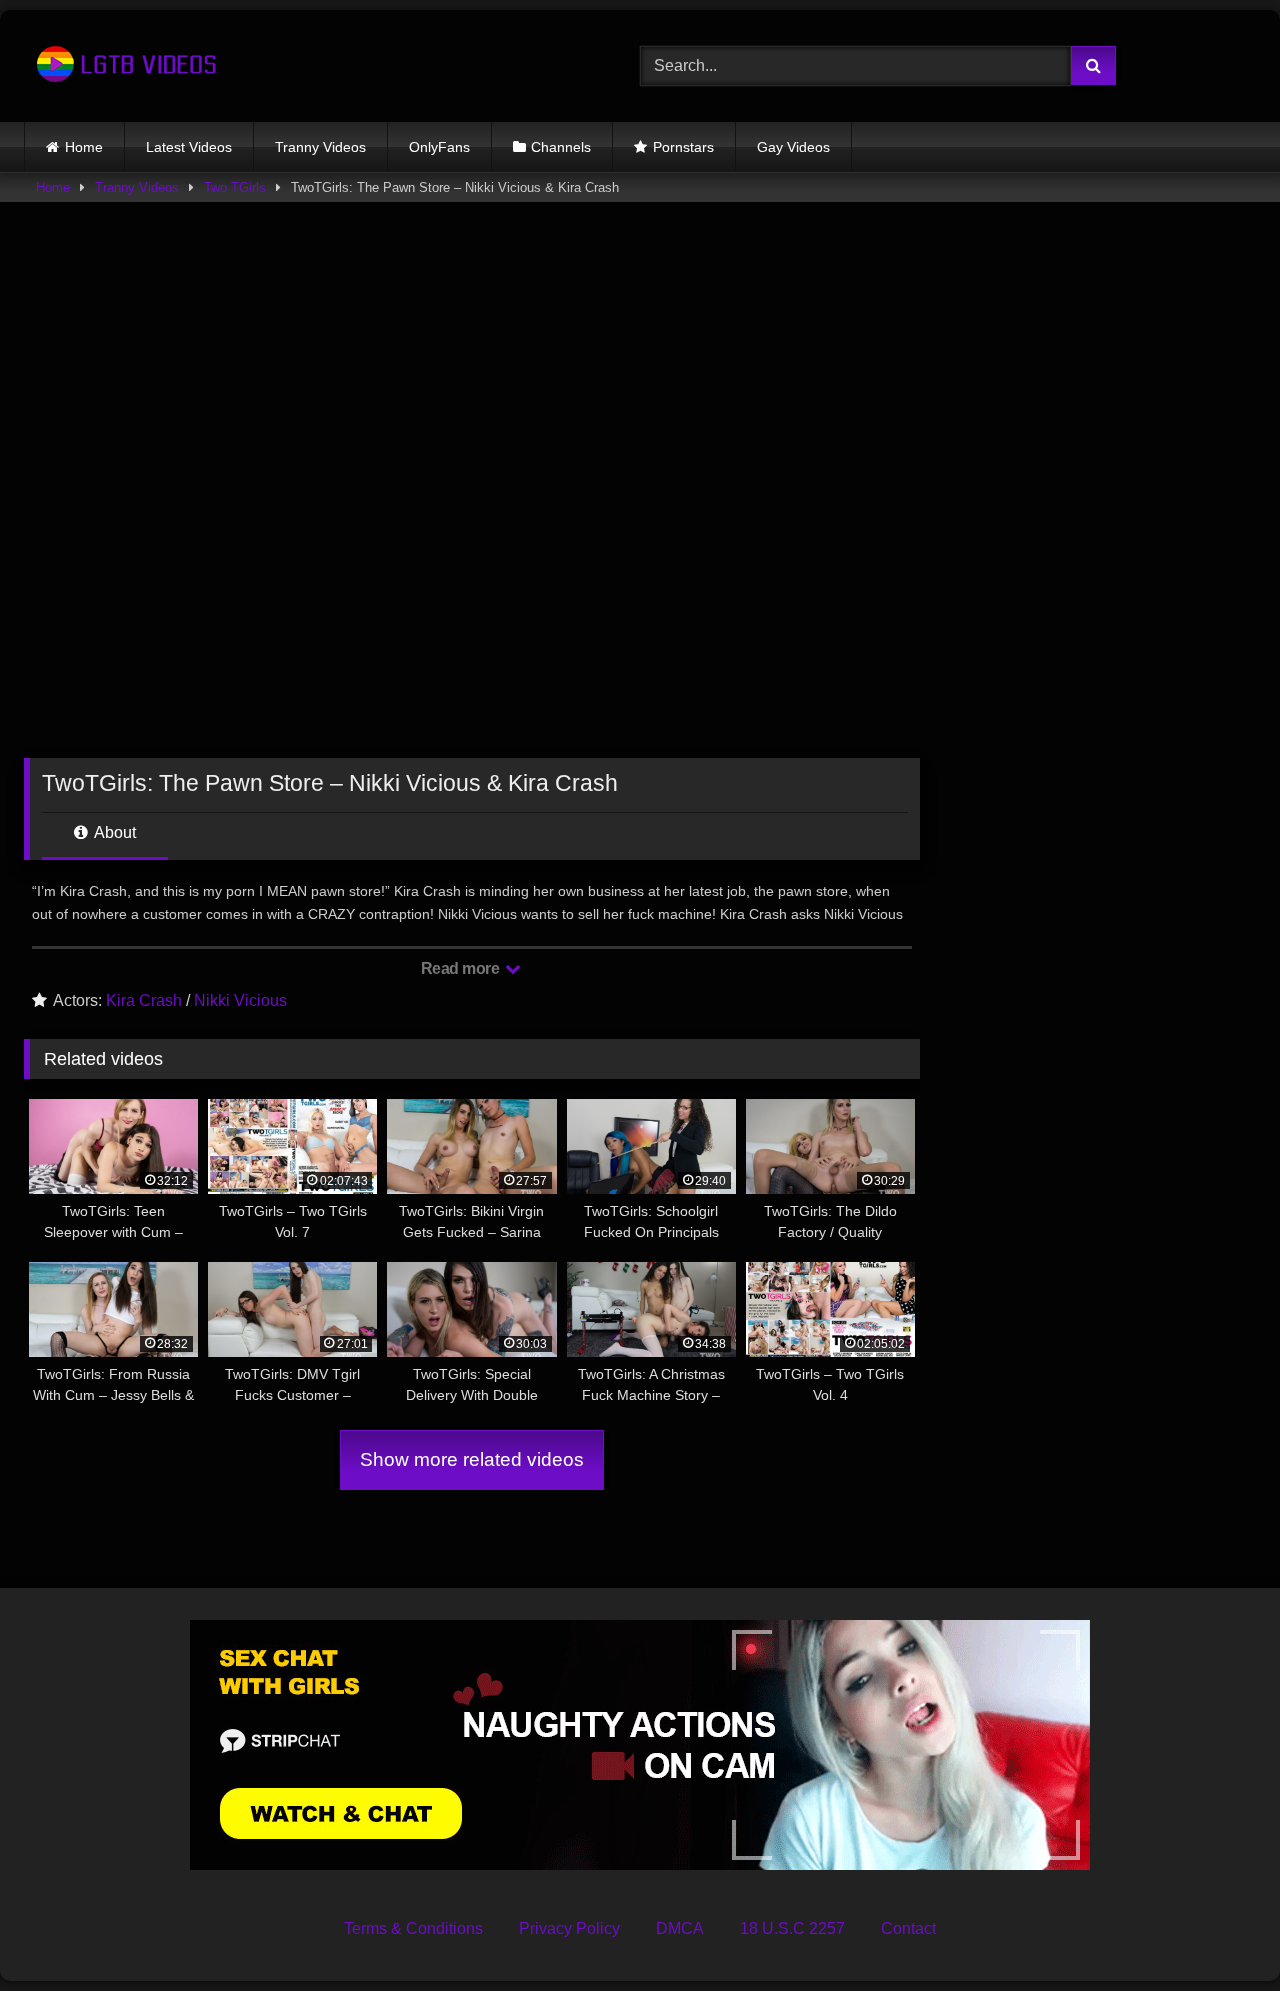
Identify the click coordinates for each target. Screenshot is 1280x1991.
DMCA (680, 1928)
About (113, 832)
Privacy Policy (569, 1928)
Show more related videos (472, 1459)
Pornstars (683, 147)
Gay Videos (793, 147)
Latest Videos (189, 147)
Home (84, 147)
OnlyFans (439, 147)
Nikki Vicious (240, 1000)
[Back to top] (1218, 1931)
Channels (561, 147)
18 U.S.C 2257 (792, 1928)
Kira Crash (144, 1000)
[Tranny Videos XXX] (124, 66)
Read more (462, 968)
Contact (908, 1928)
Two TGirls (235, 187)
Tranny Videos (320, 147)
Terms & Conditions (413, 1928)
